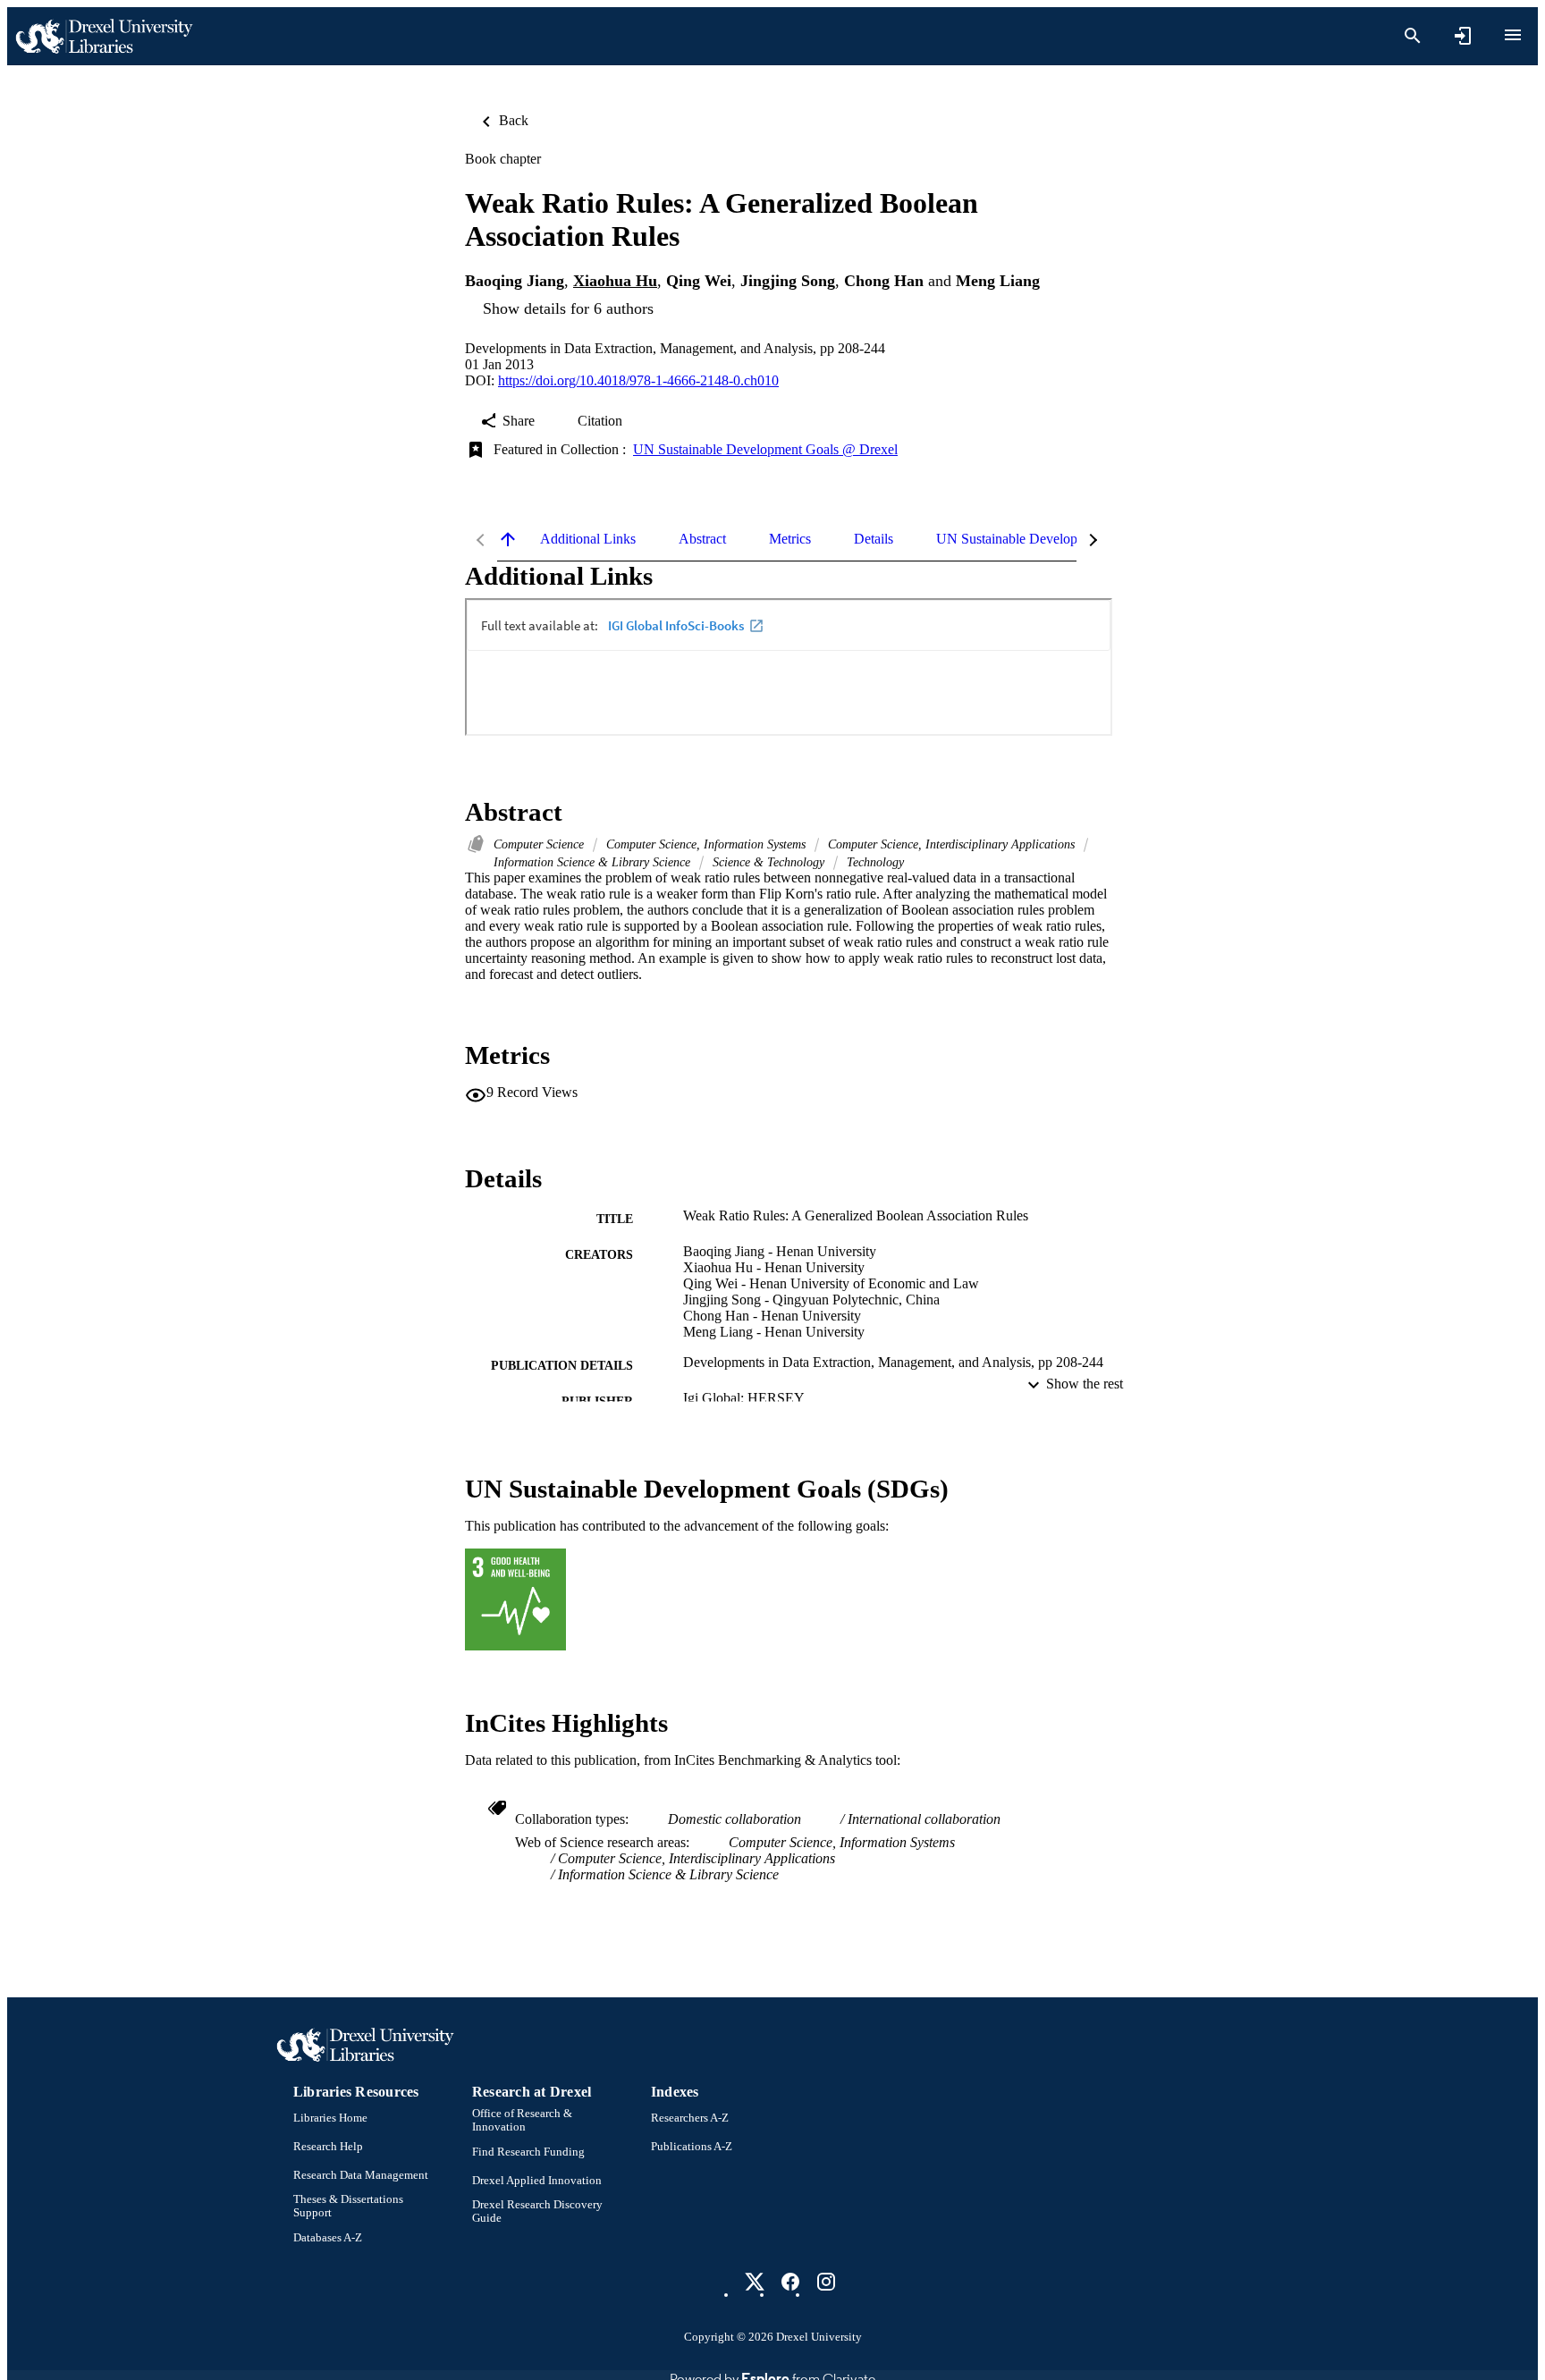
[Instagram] (826, 2282)
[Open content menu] (1513, 35)
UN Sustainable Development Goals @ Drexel (765, 449)
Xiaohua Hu (615, 281)
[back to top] (508, 539)
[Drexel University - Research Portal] (104, 36)
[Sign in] (1463, 36)
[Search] (1413, 36)
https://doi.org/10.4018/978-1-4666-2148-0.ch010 (638, 380)
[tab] (588, 539)
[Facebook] (790, 2282)
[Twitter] (755, 2282)
